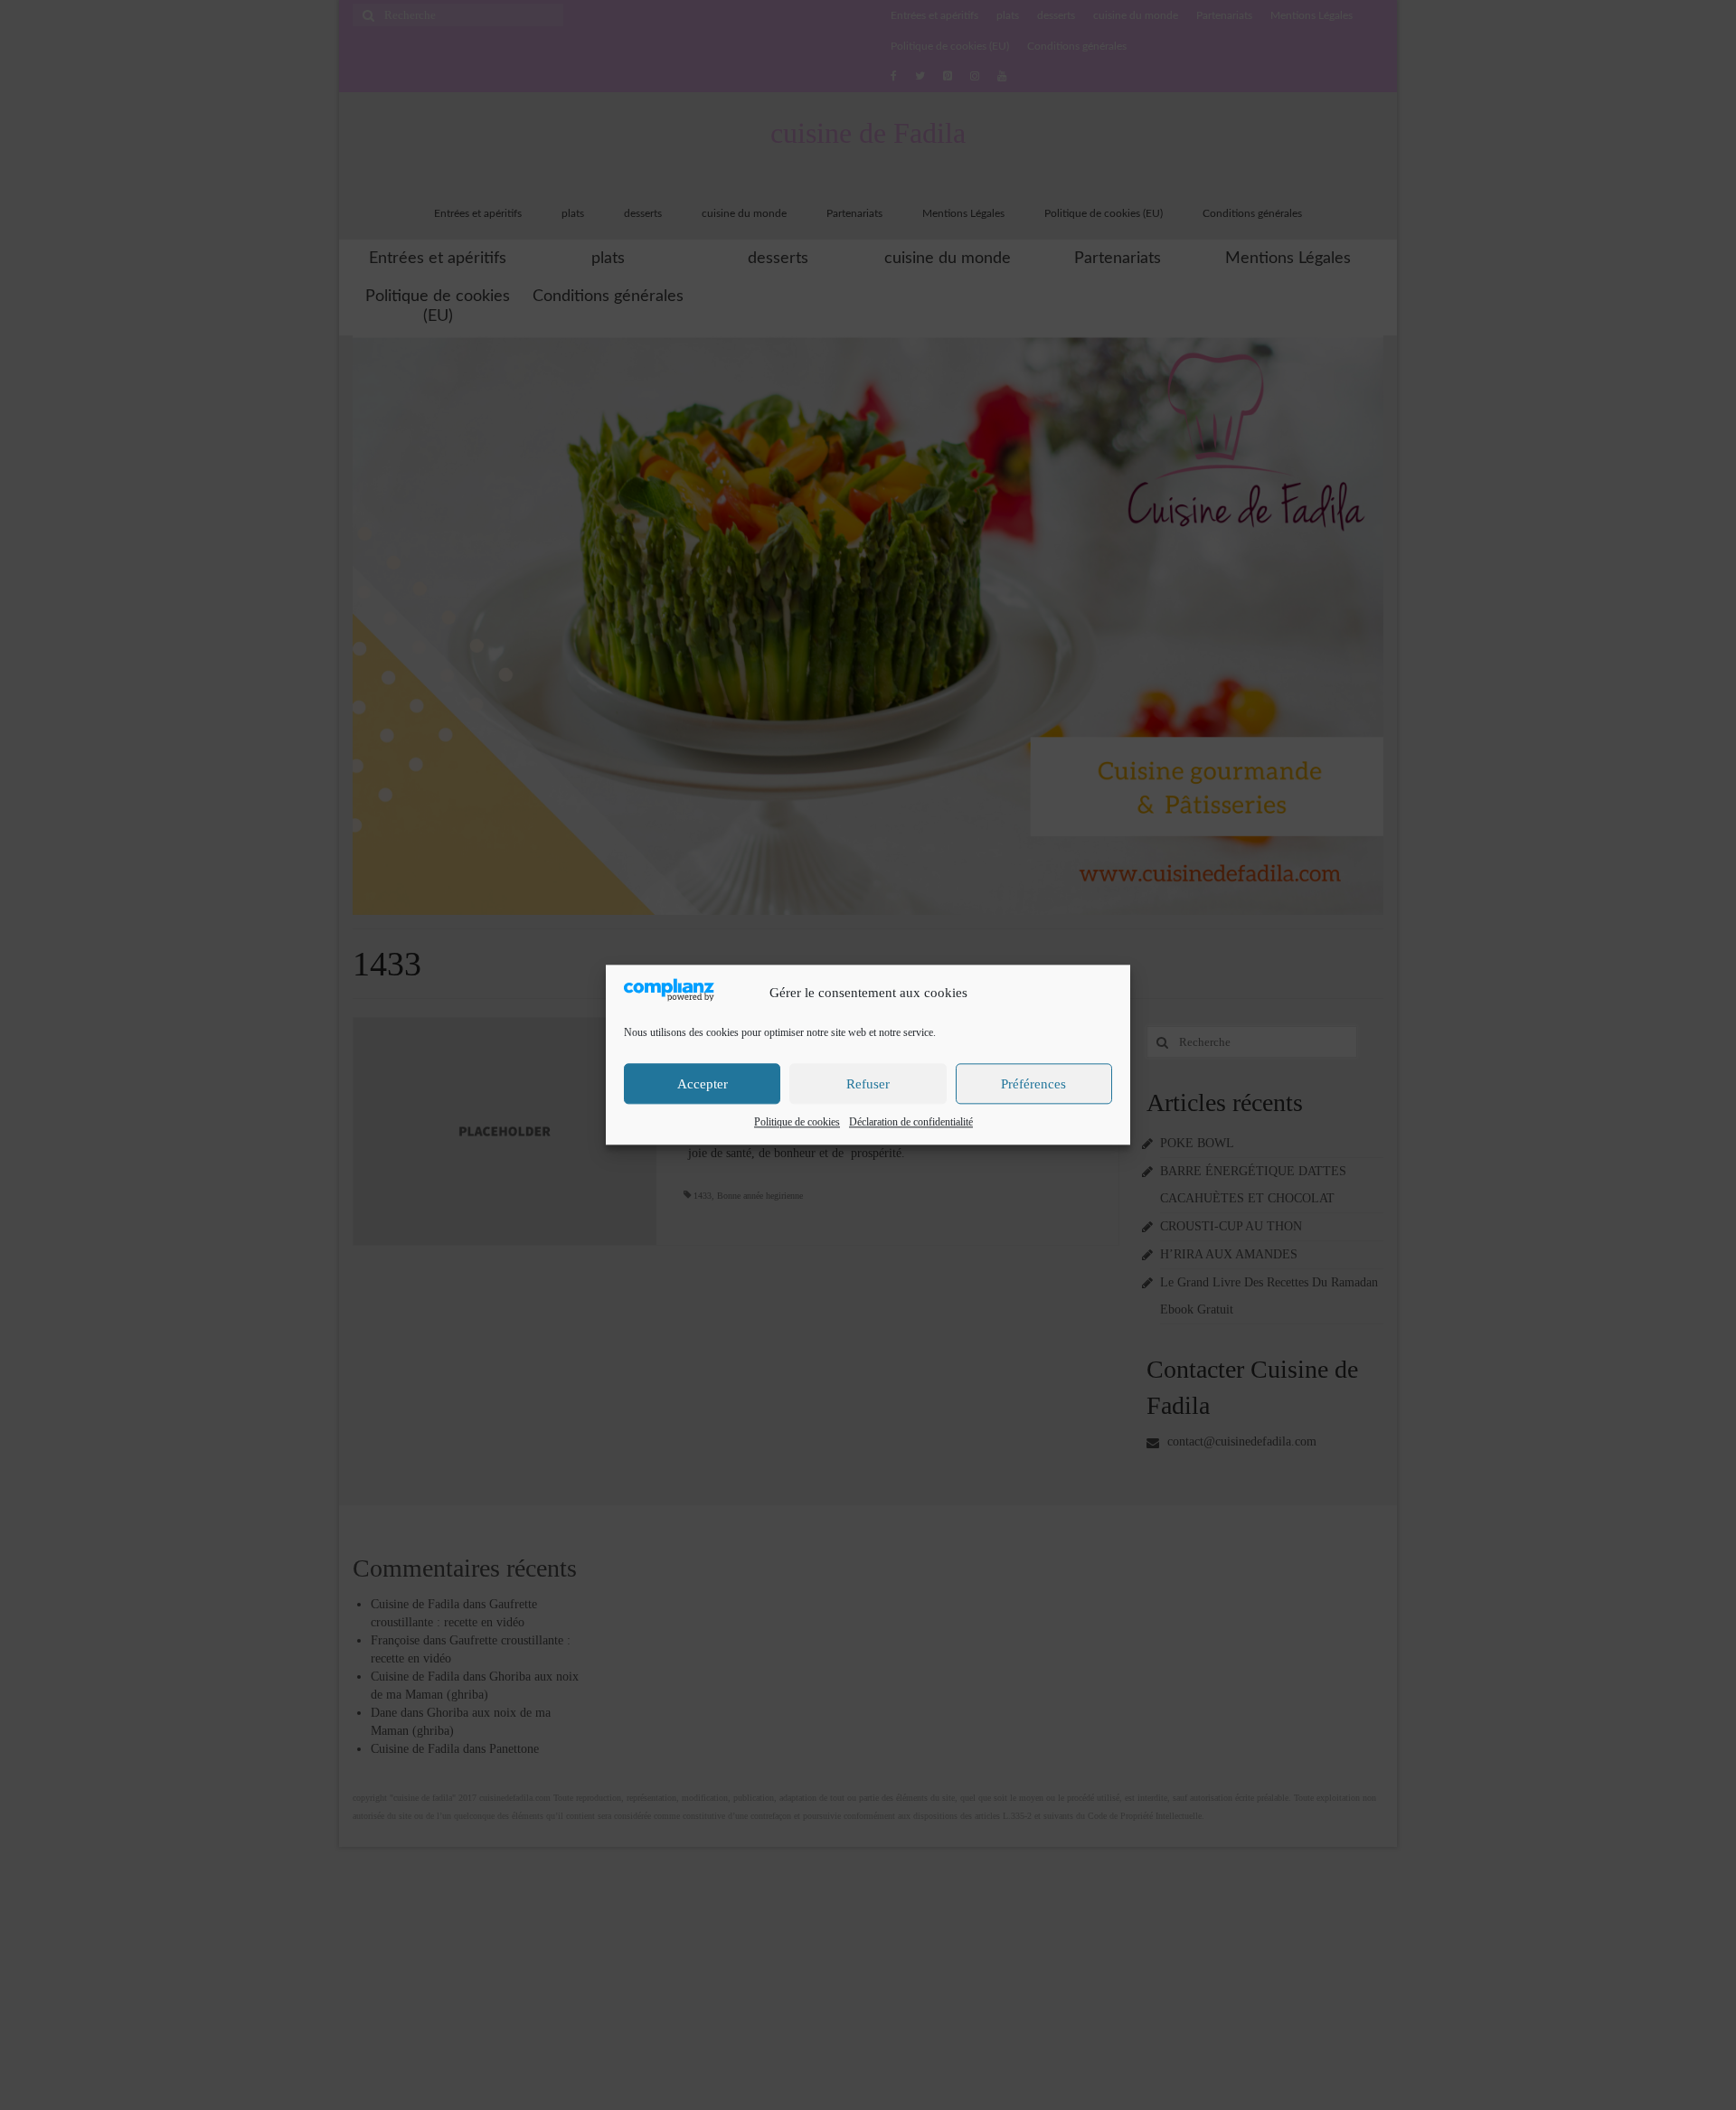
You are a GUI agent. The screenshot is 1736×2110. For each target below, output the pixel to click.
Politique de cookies (797, 1123)
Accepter (703, 1084)
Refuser (868, 1084)
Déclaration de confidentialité (911, 1123)
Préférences (1033, 1084)
